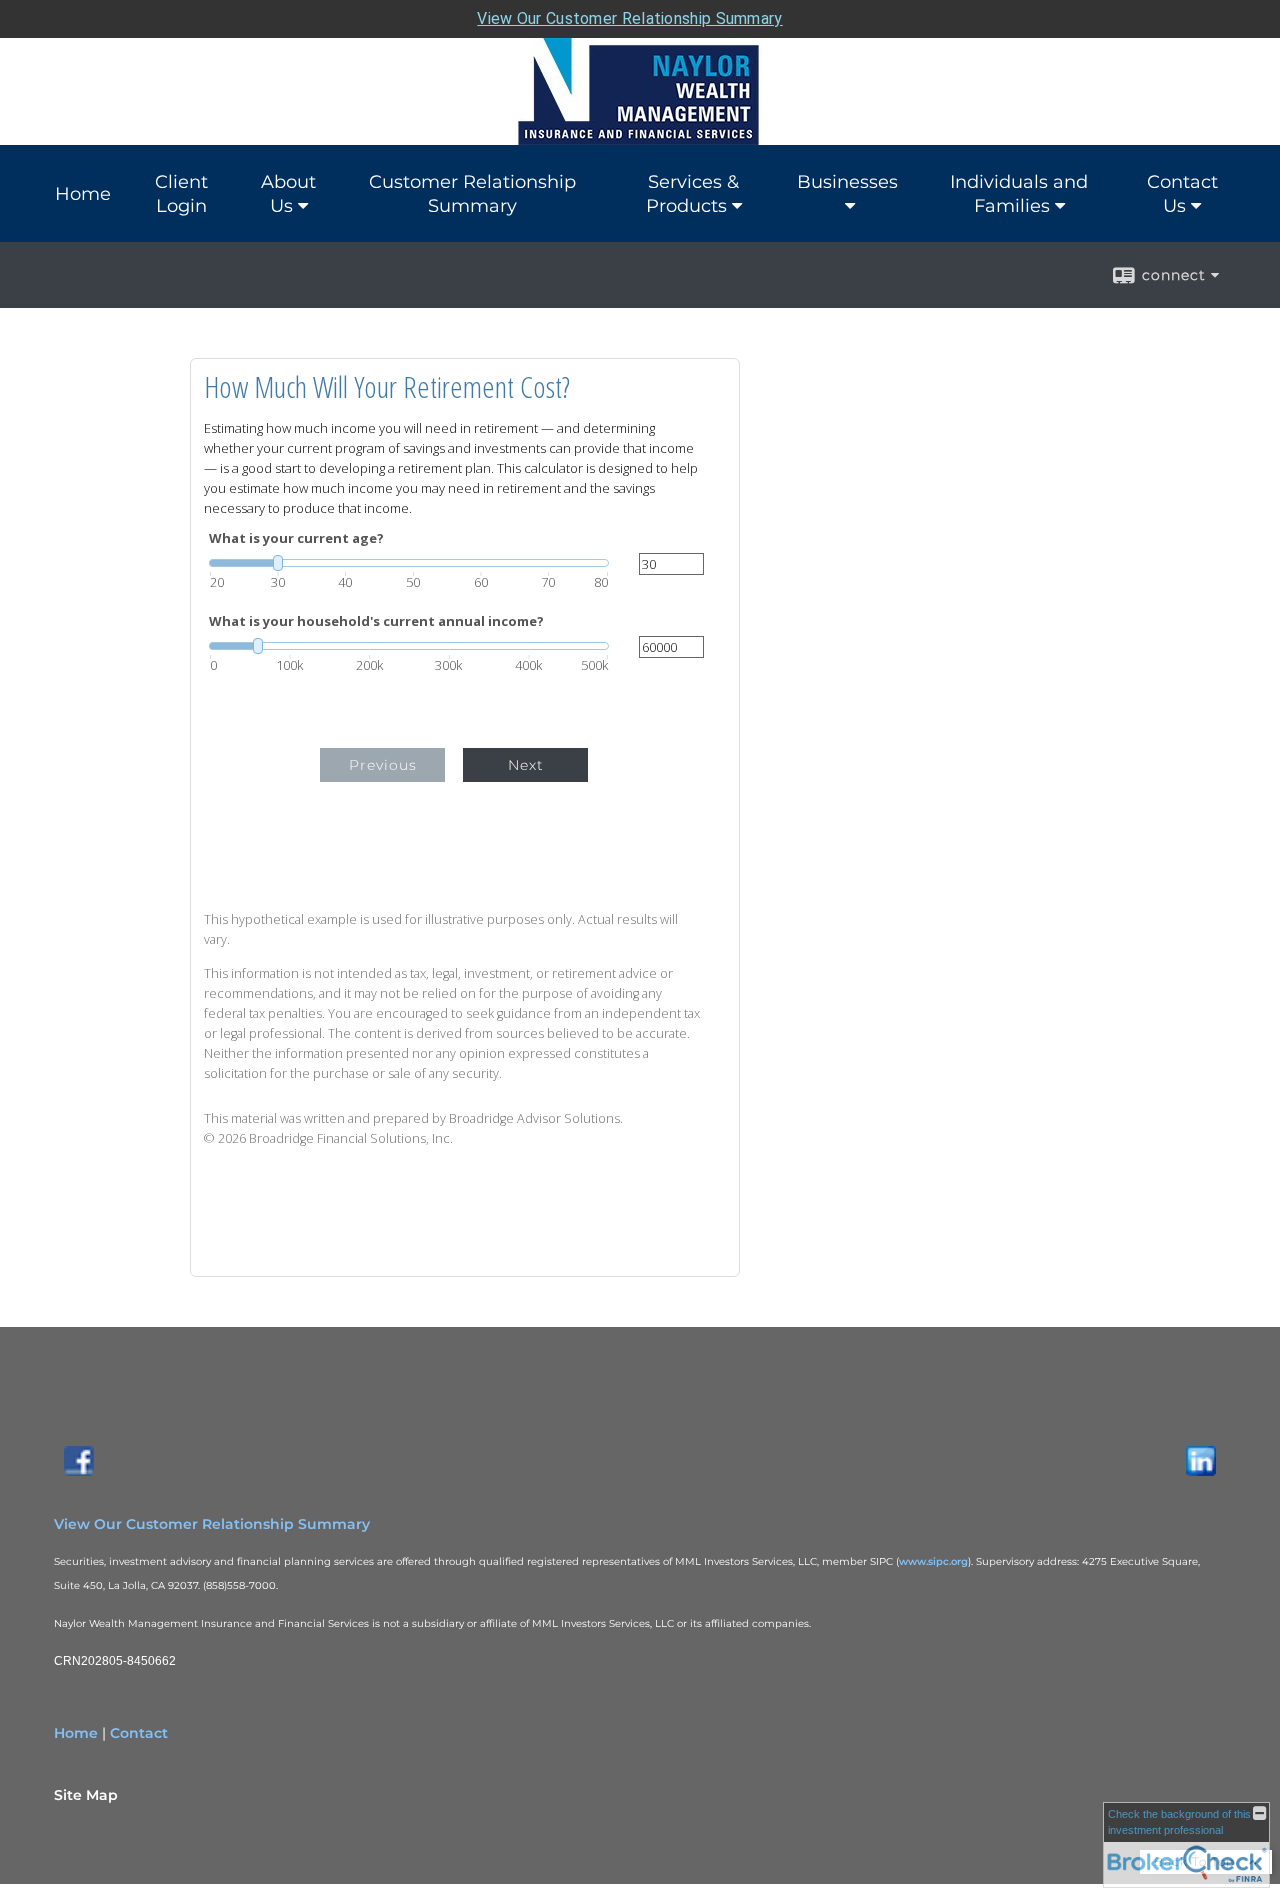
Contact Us (1182, 194)
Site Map (86, 1795)
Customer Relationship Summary (472, 194)
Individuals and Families (1019, 194)
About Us (288, 194)
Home (83, 194)
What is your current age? (296, 538)
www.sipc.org (933, 1561)
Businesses (847, 182)
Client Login (181, 194)
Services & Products (693, 194)
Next (526, 765)
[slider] (409, 563)
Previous (383, 765)
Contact (139, 1733)
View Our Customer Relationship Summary (629, 18)
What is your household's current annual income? (376, 621)
